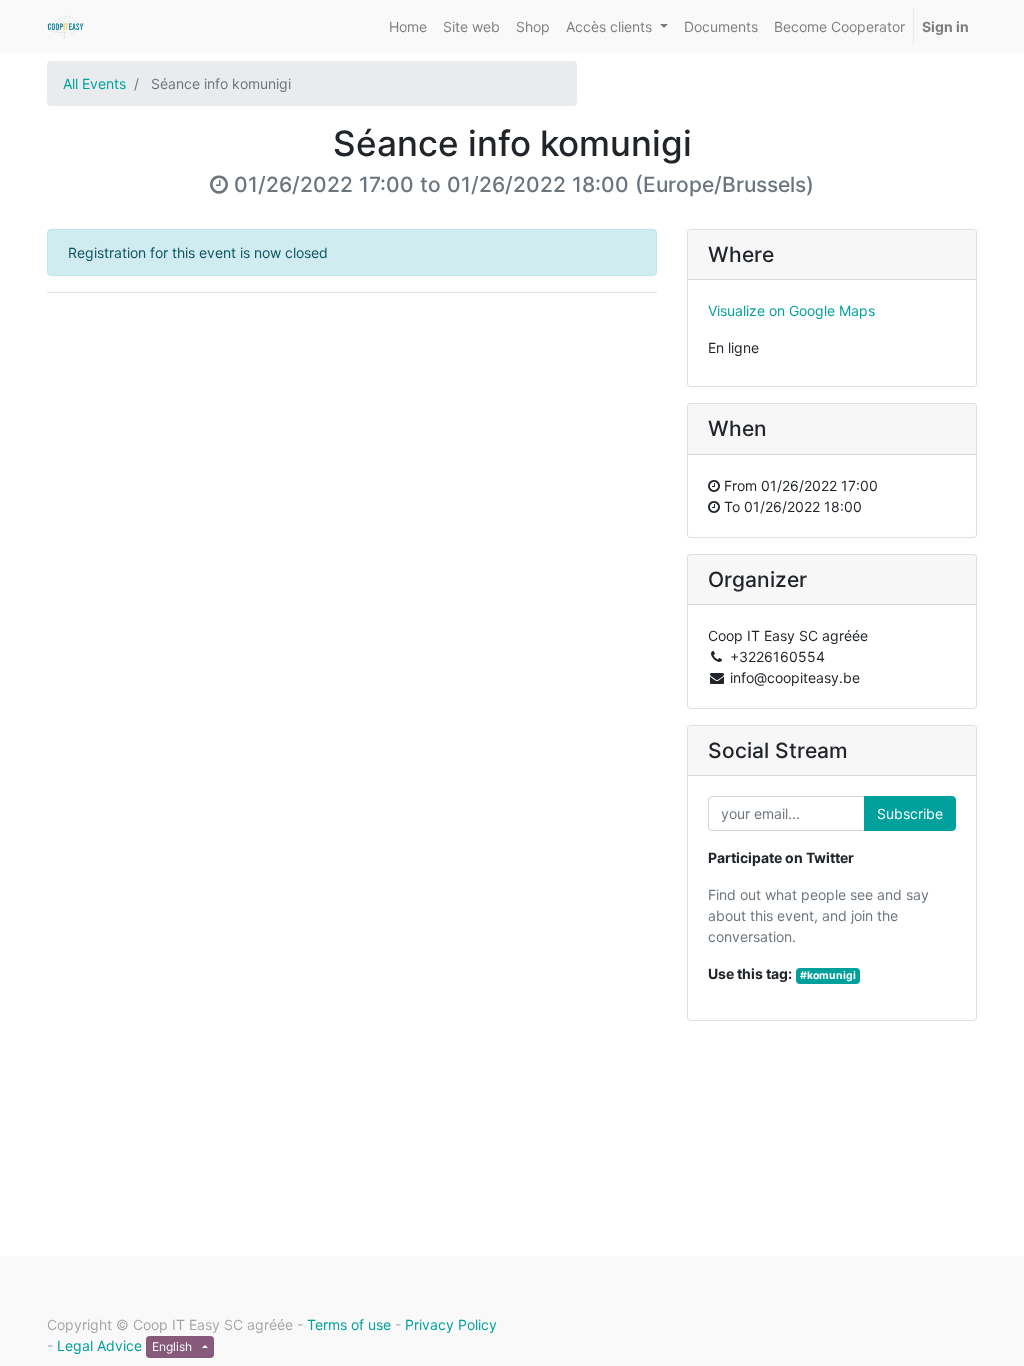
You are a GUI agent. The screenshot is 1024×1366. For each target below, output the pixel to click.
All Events (94, 83)
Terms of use (349, 1324)
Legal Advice (99, 1345)
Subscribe (910, 813)
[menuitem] (408, 26)
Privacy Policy (451, 1324)
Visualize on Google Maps (791, 310)
